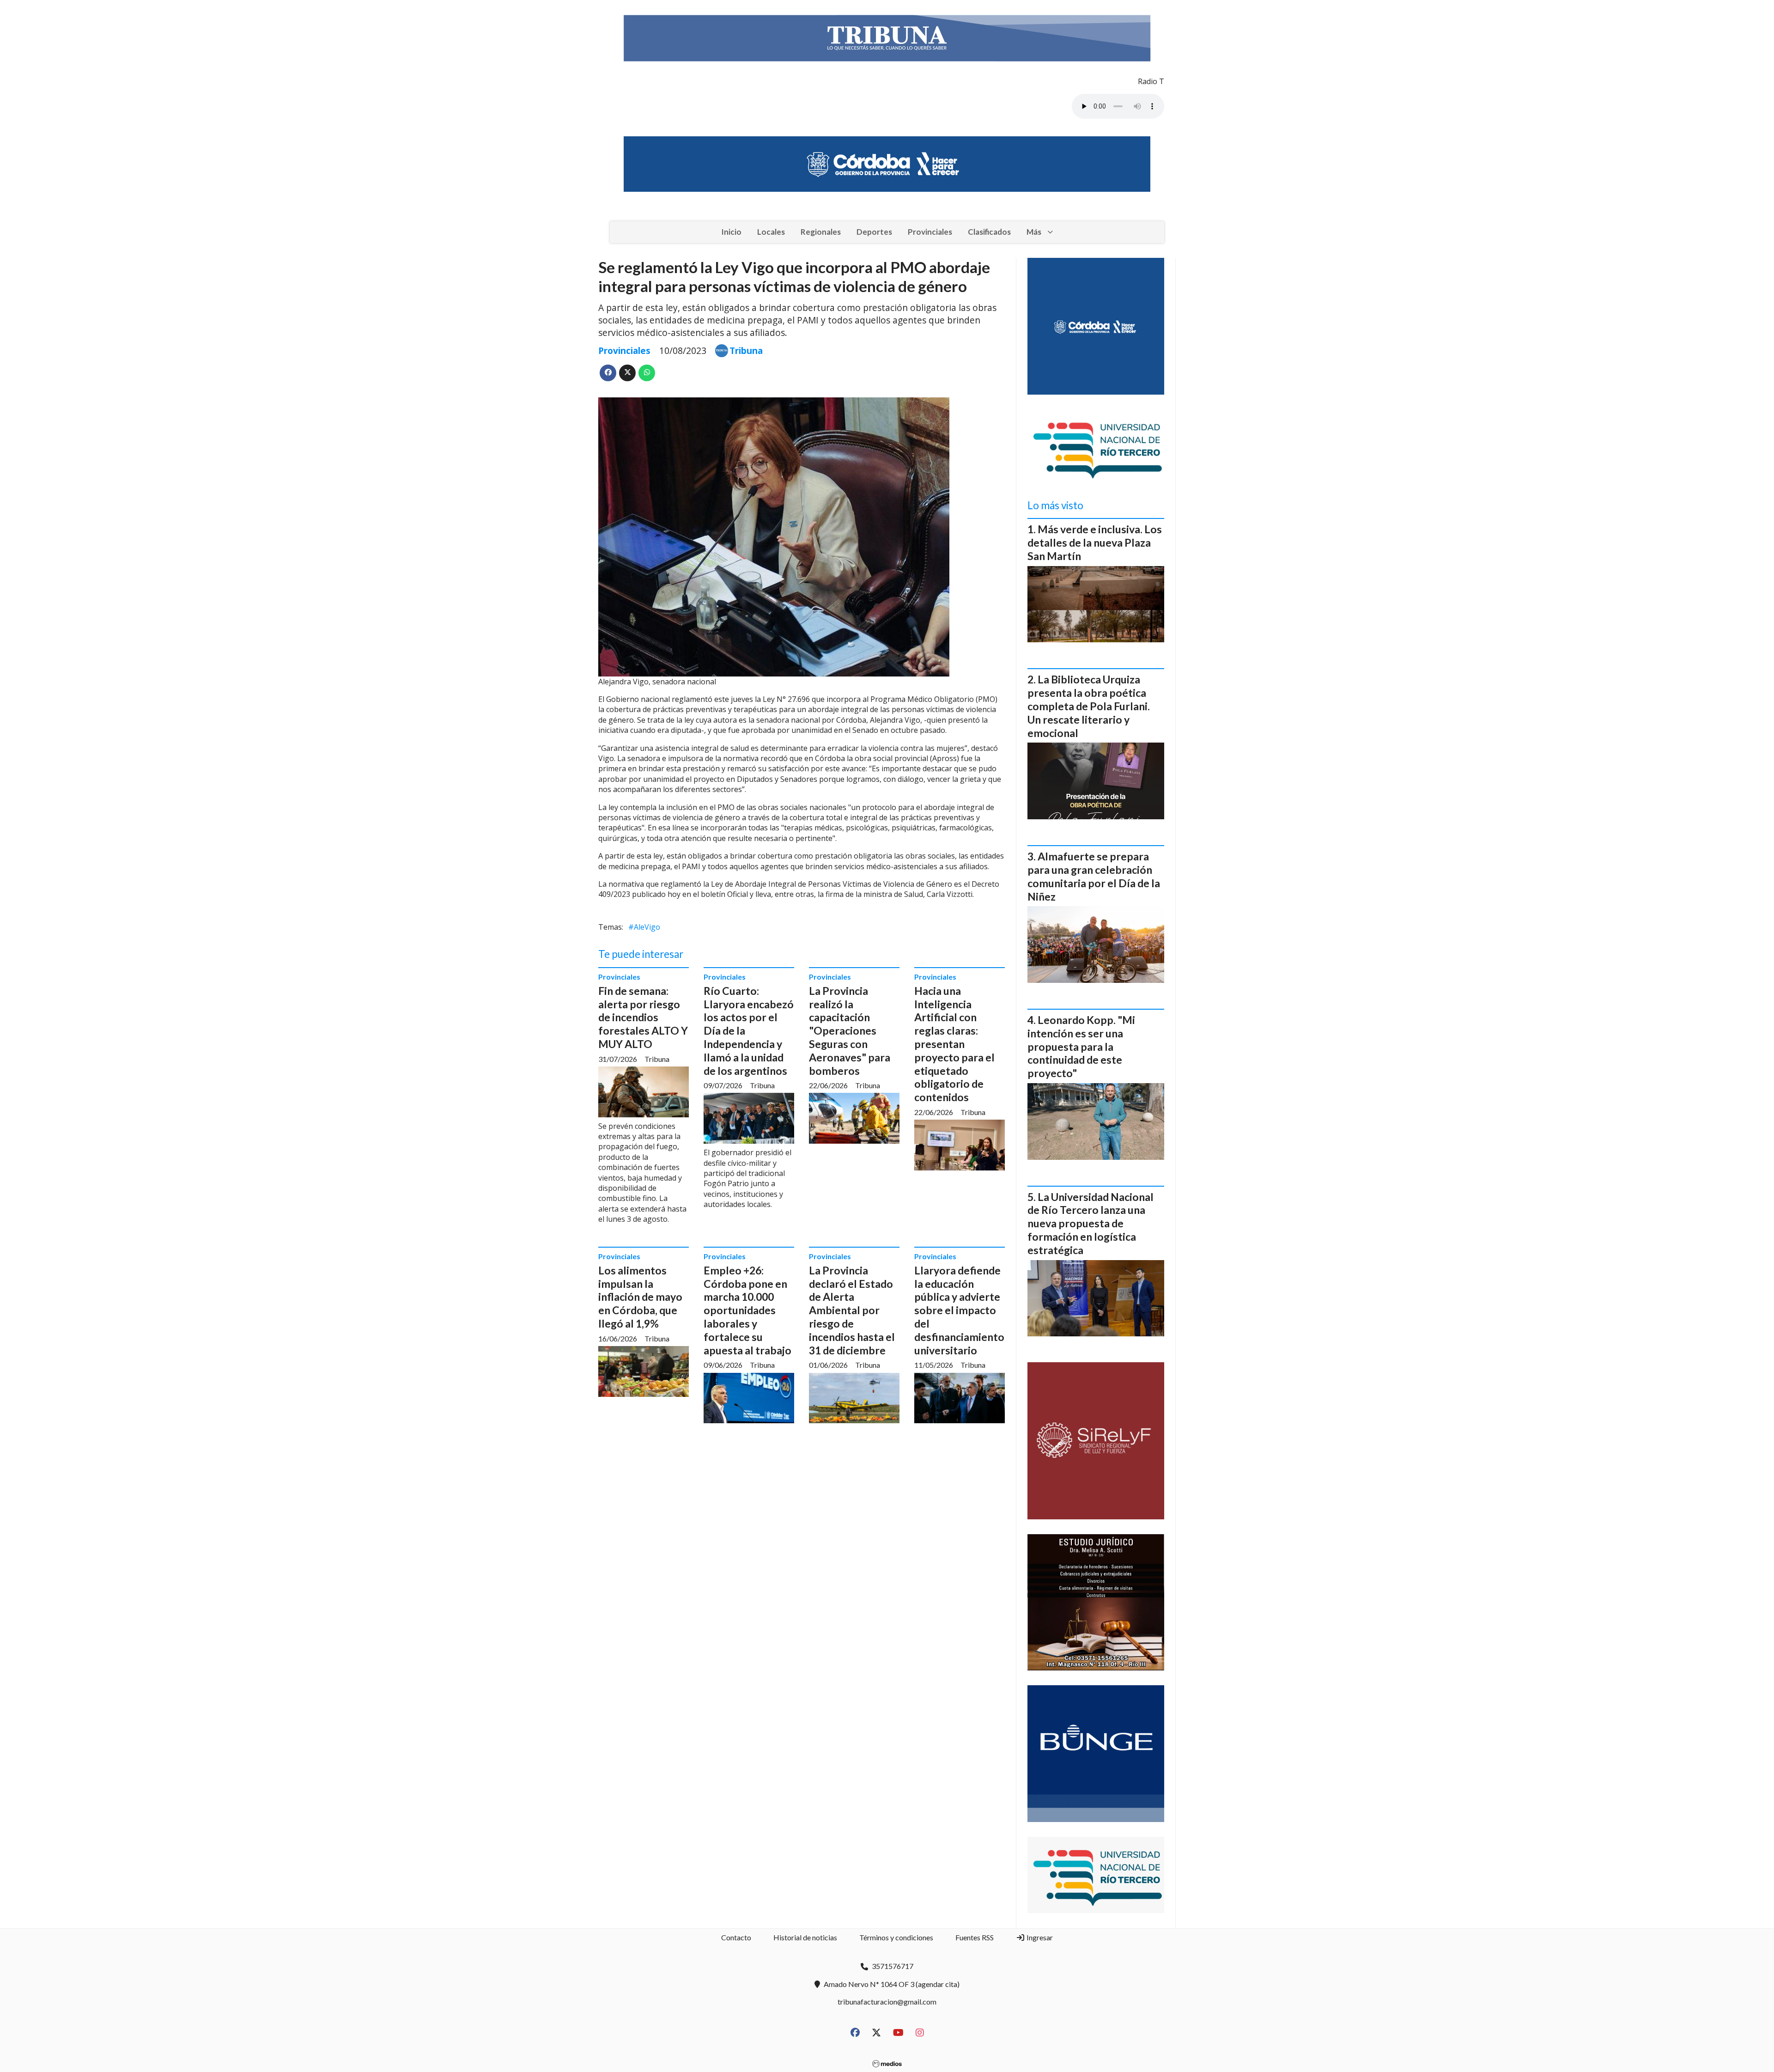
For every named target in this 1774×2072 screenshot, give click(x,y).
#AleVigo (644, 927)
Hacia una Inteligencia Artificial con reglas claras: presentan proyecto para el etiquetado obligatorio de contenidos (954, 1044)
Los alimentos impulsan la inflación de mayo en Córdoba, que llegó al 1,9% (640, 1297)
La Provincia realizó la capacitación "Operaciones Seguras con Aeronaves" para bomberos (850, 1031)
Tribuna (746, 351)
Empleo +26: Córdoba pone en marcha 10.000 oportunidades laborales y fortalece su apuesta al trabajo (747, 1310)
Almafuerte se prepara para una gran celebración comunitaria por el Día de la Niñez (1094, 876)
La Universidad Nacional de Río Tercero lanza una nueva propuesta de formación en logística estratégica (1091, 1223)
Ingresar (1039, 1937)
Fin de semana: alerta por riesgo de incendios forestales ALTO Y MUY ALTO (643, 1017)
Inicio (731, 232)
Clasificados (989, 232)
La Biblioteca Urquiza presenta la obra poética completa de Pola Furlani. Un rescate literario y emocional (1089, 706)
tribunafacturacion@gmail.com (887, 2002)
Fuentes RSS (975, 1937)
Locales (771, 232)
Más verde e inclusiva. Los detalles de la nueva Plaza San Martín (1095, 542)
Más (1034, 232)
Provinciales (930, 232)
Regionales (821, 232)
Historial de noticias (805, 1937)
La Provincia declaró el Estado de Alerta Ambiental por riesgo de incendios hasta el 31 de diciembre (852, 1310)
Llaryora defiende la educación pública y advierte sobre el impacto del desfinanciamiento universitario (959, 1310)
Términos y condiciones (896, 1937)
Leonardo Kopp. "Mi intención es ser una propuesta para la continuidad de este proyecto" (1081, 1046)
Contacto (736, 1937)
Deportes (874, 232)
